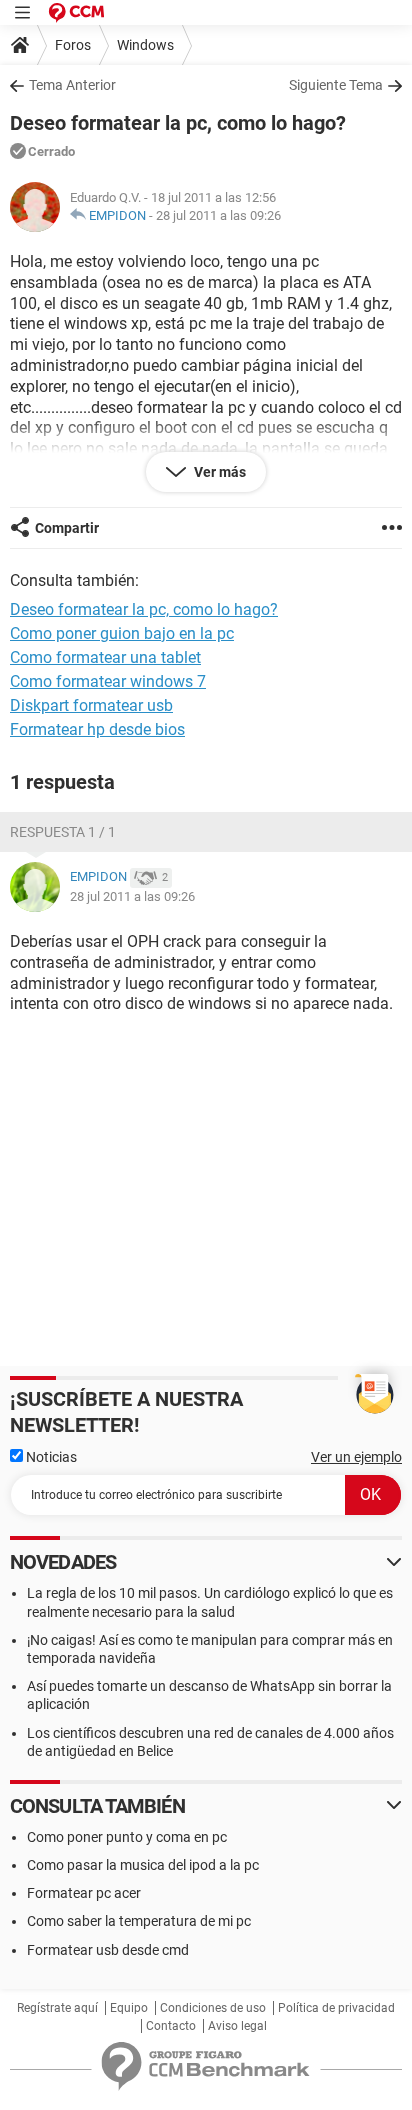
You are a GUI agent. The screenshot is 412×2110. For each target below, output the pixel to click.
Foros (73, 45)
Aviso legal (237, 2026)
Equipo (129, 2008)
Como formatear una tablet (105, 657)
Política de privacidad (336, 2008)
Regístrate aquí (57, 2008)
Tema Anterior (72, 85)
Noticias (50, 1457)
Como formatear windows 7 (108, 681)
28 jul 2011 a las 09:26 (218, 215)
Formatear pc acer (84, 1893)
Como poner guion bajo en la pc (122, 633)
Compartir (67, 528)
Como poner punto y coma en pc (127, 1837)
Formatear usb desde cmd (108, 1950)
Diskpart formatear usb (91, 705)
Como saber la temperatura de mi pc (139, 1921)
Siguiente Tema (336, 85)
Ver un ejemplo (356, 1457)
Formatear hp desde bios (97, 729)
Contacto (171, 2026)
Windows (145, 45)
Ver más (218, 472)
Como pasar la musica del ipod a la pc (143, 1865)
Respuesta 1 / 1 (63, 832)
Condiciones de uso (213, 2008)
